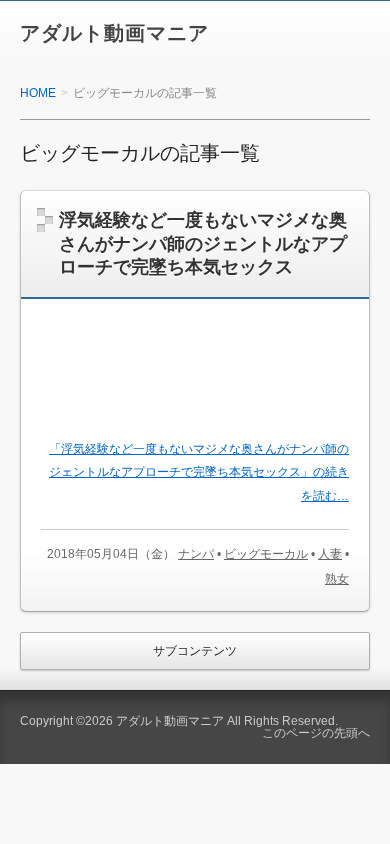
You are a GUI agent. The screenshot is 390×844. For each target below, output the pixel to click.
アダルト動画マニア (114, 33)
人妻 (330, 554)
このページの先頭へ (316, 733)
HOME (38, 93)
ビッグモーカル (266, 554)
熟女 (337, 579)
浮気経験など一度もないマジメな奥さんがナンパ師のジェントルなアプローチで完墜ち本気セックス (203, 243)
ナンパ (196, 554)
